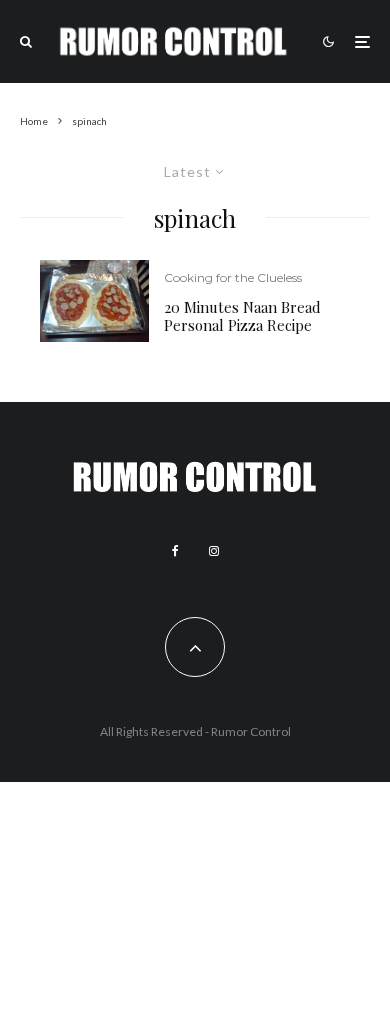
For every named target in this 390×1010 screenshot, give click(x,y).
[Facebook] (175, 551)
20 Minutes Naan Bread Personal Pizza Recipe (242, 316)
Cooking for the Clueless (233, 277)
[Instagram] (214, 551)
